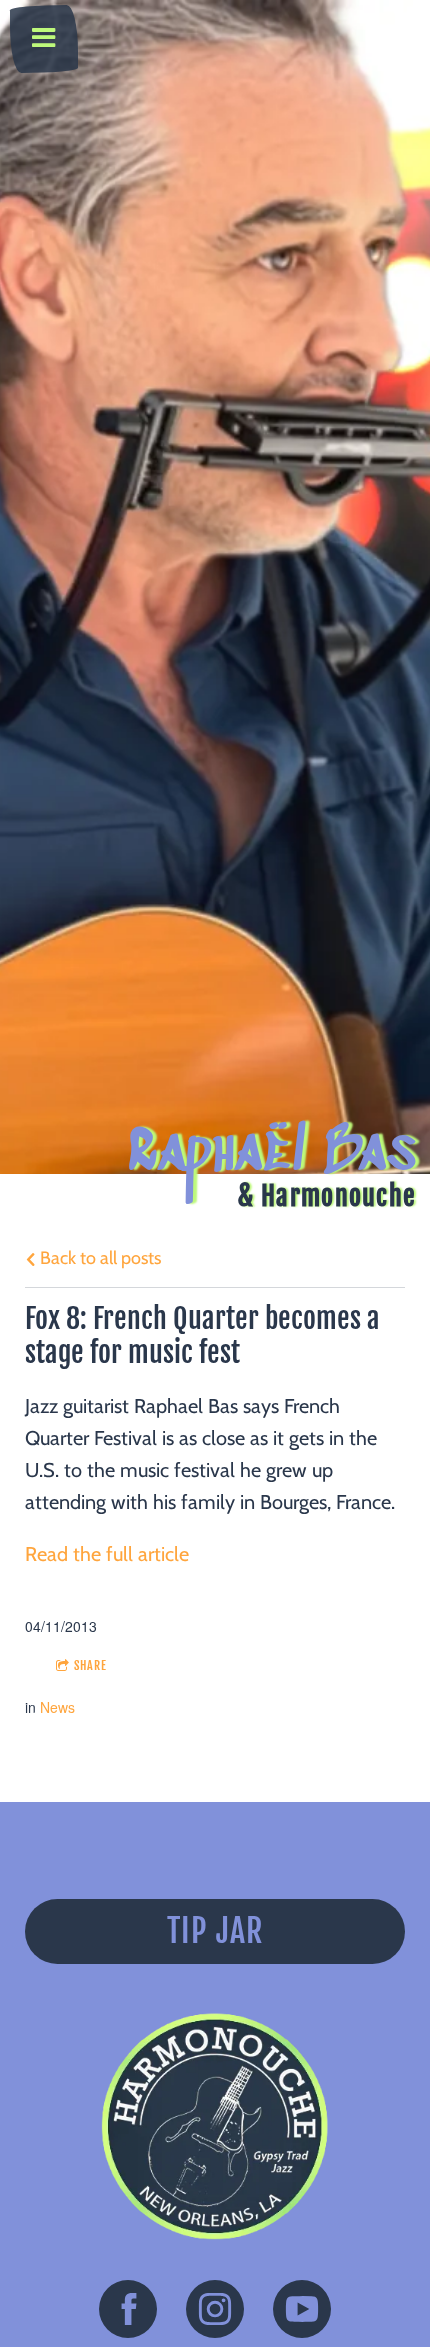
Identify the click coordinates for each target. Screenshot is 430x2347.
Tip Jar (215, 1931)
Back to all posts (98, 1258)
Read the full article (107, 1554)
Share (90, 1665)
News (57, 1707)
